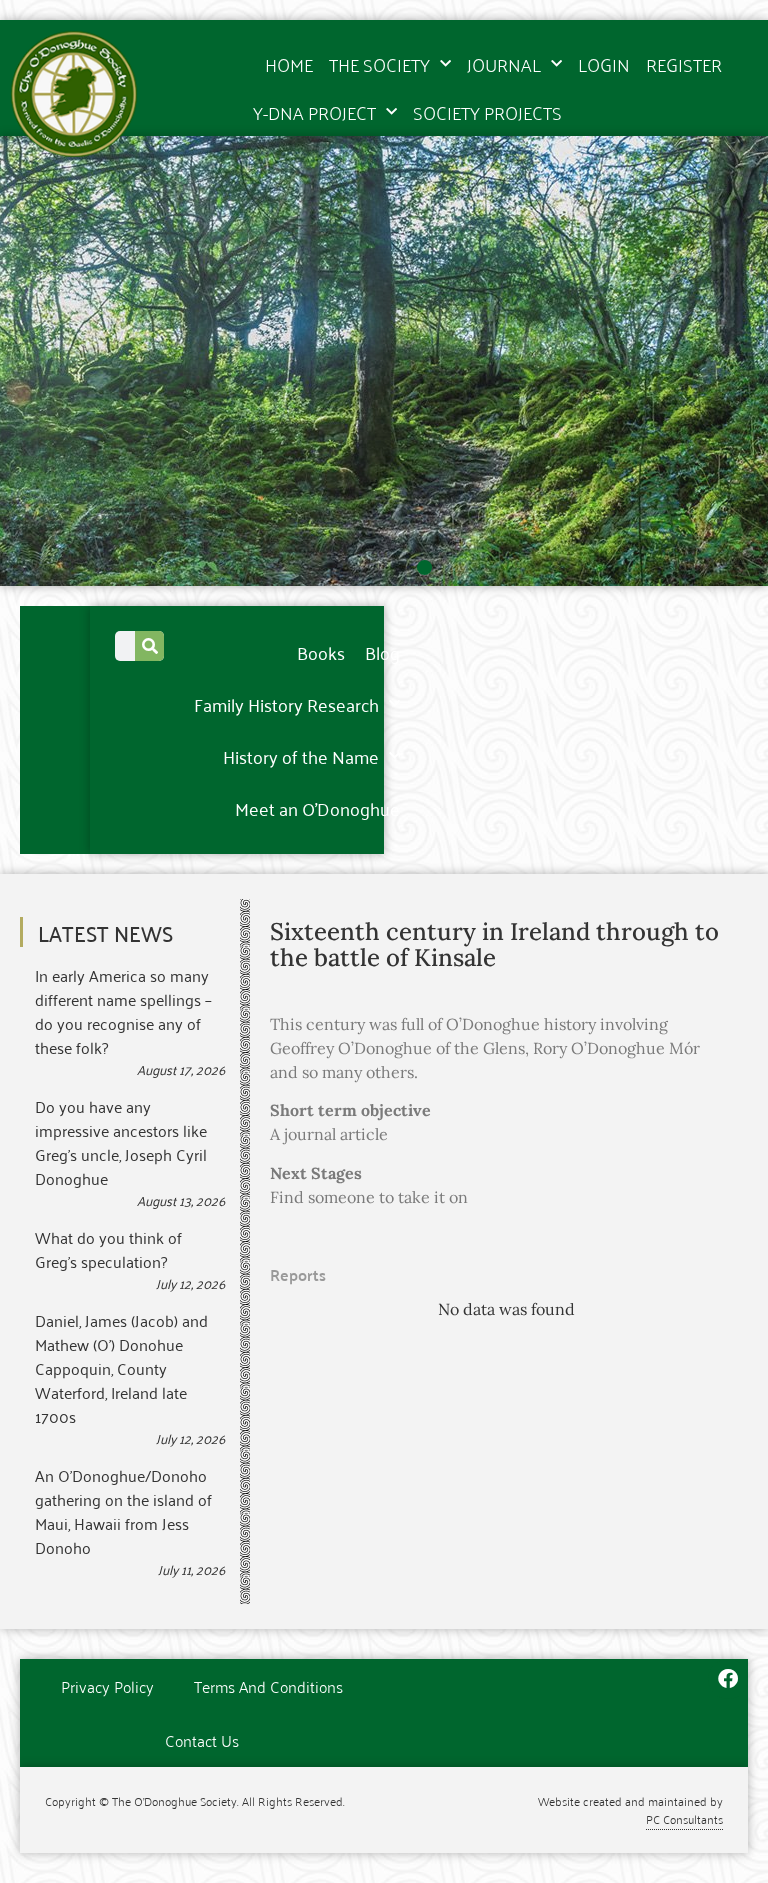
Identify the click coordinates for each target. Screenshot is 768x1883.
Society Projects (487, 112)
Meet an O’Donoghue (317, 808)
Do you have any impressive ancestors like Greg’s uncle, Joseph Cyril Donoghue (121, 1142)
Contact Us (202, 1740)
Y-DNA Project (314, 112)
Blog (382, 652)
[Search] (150, 646)
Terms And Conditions (268, 1686)
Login (604, 64)
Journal (504, 64)
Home (289, 64)
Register (684, 64)
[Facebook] (728, 1679)
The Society (379, 64)
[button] (343, 567)
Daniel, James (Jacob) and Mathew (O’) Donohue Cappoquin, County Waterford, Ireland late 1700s (121, 1368)
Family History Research (286, 704)
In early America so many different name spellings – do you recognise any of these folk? (123, 1011)
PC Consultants (684, 1818)
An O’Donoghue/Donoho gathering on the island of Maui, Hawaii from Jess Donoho (123, 1511)
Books (321, 652)
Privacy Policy (107, 1686)
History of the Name (301, 756)
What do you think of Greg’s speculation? (108, 1249)
